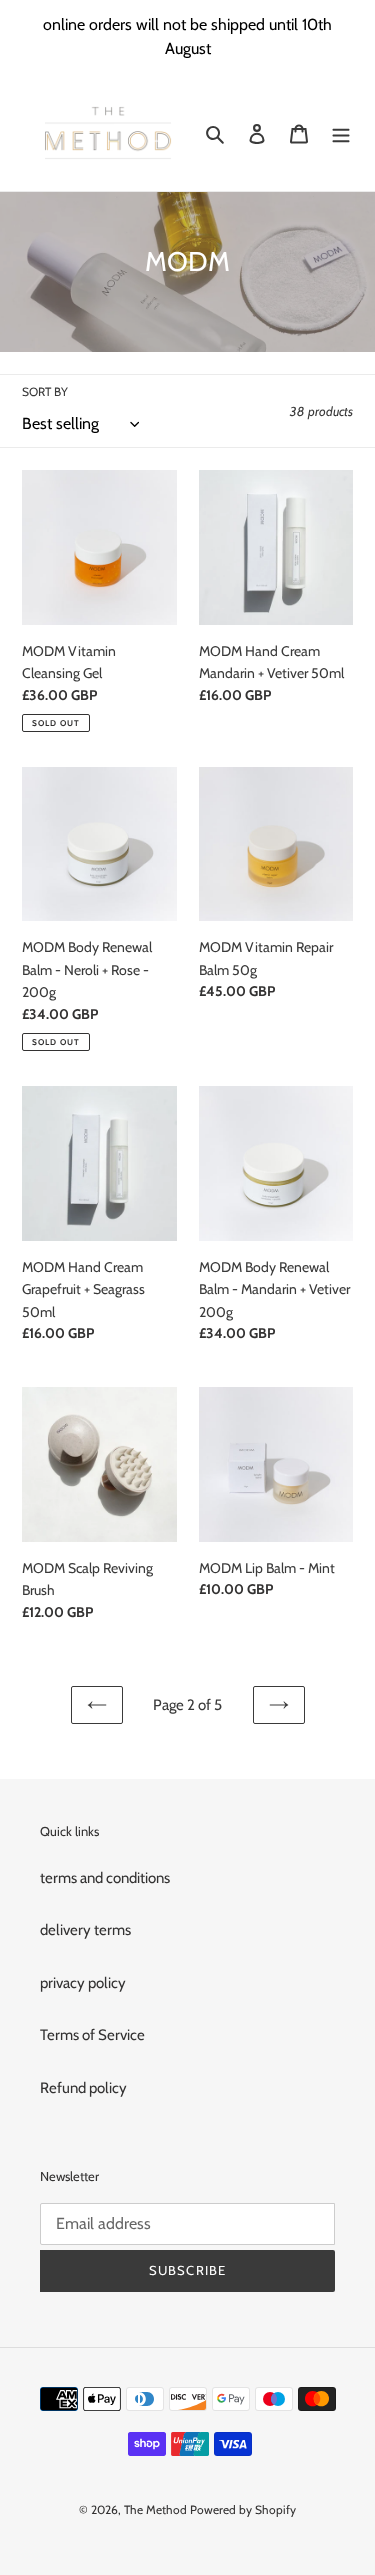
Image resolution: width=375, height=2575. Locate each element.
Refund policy (83, 2088)
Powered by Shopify (243, 2509)
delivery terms (85, 1930)
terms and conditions (105, 1878)
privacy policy (83, 1983)
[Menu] (341, 133)
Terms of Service (92, 2035)
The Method (157, 2509)
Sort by (45, 391)
